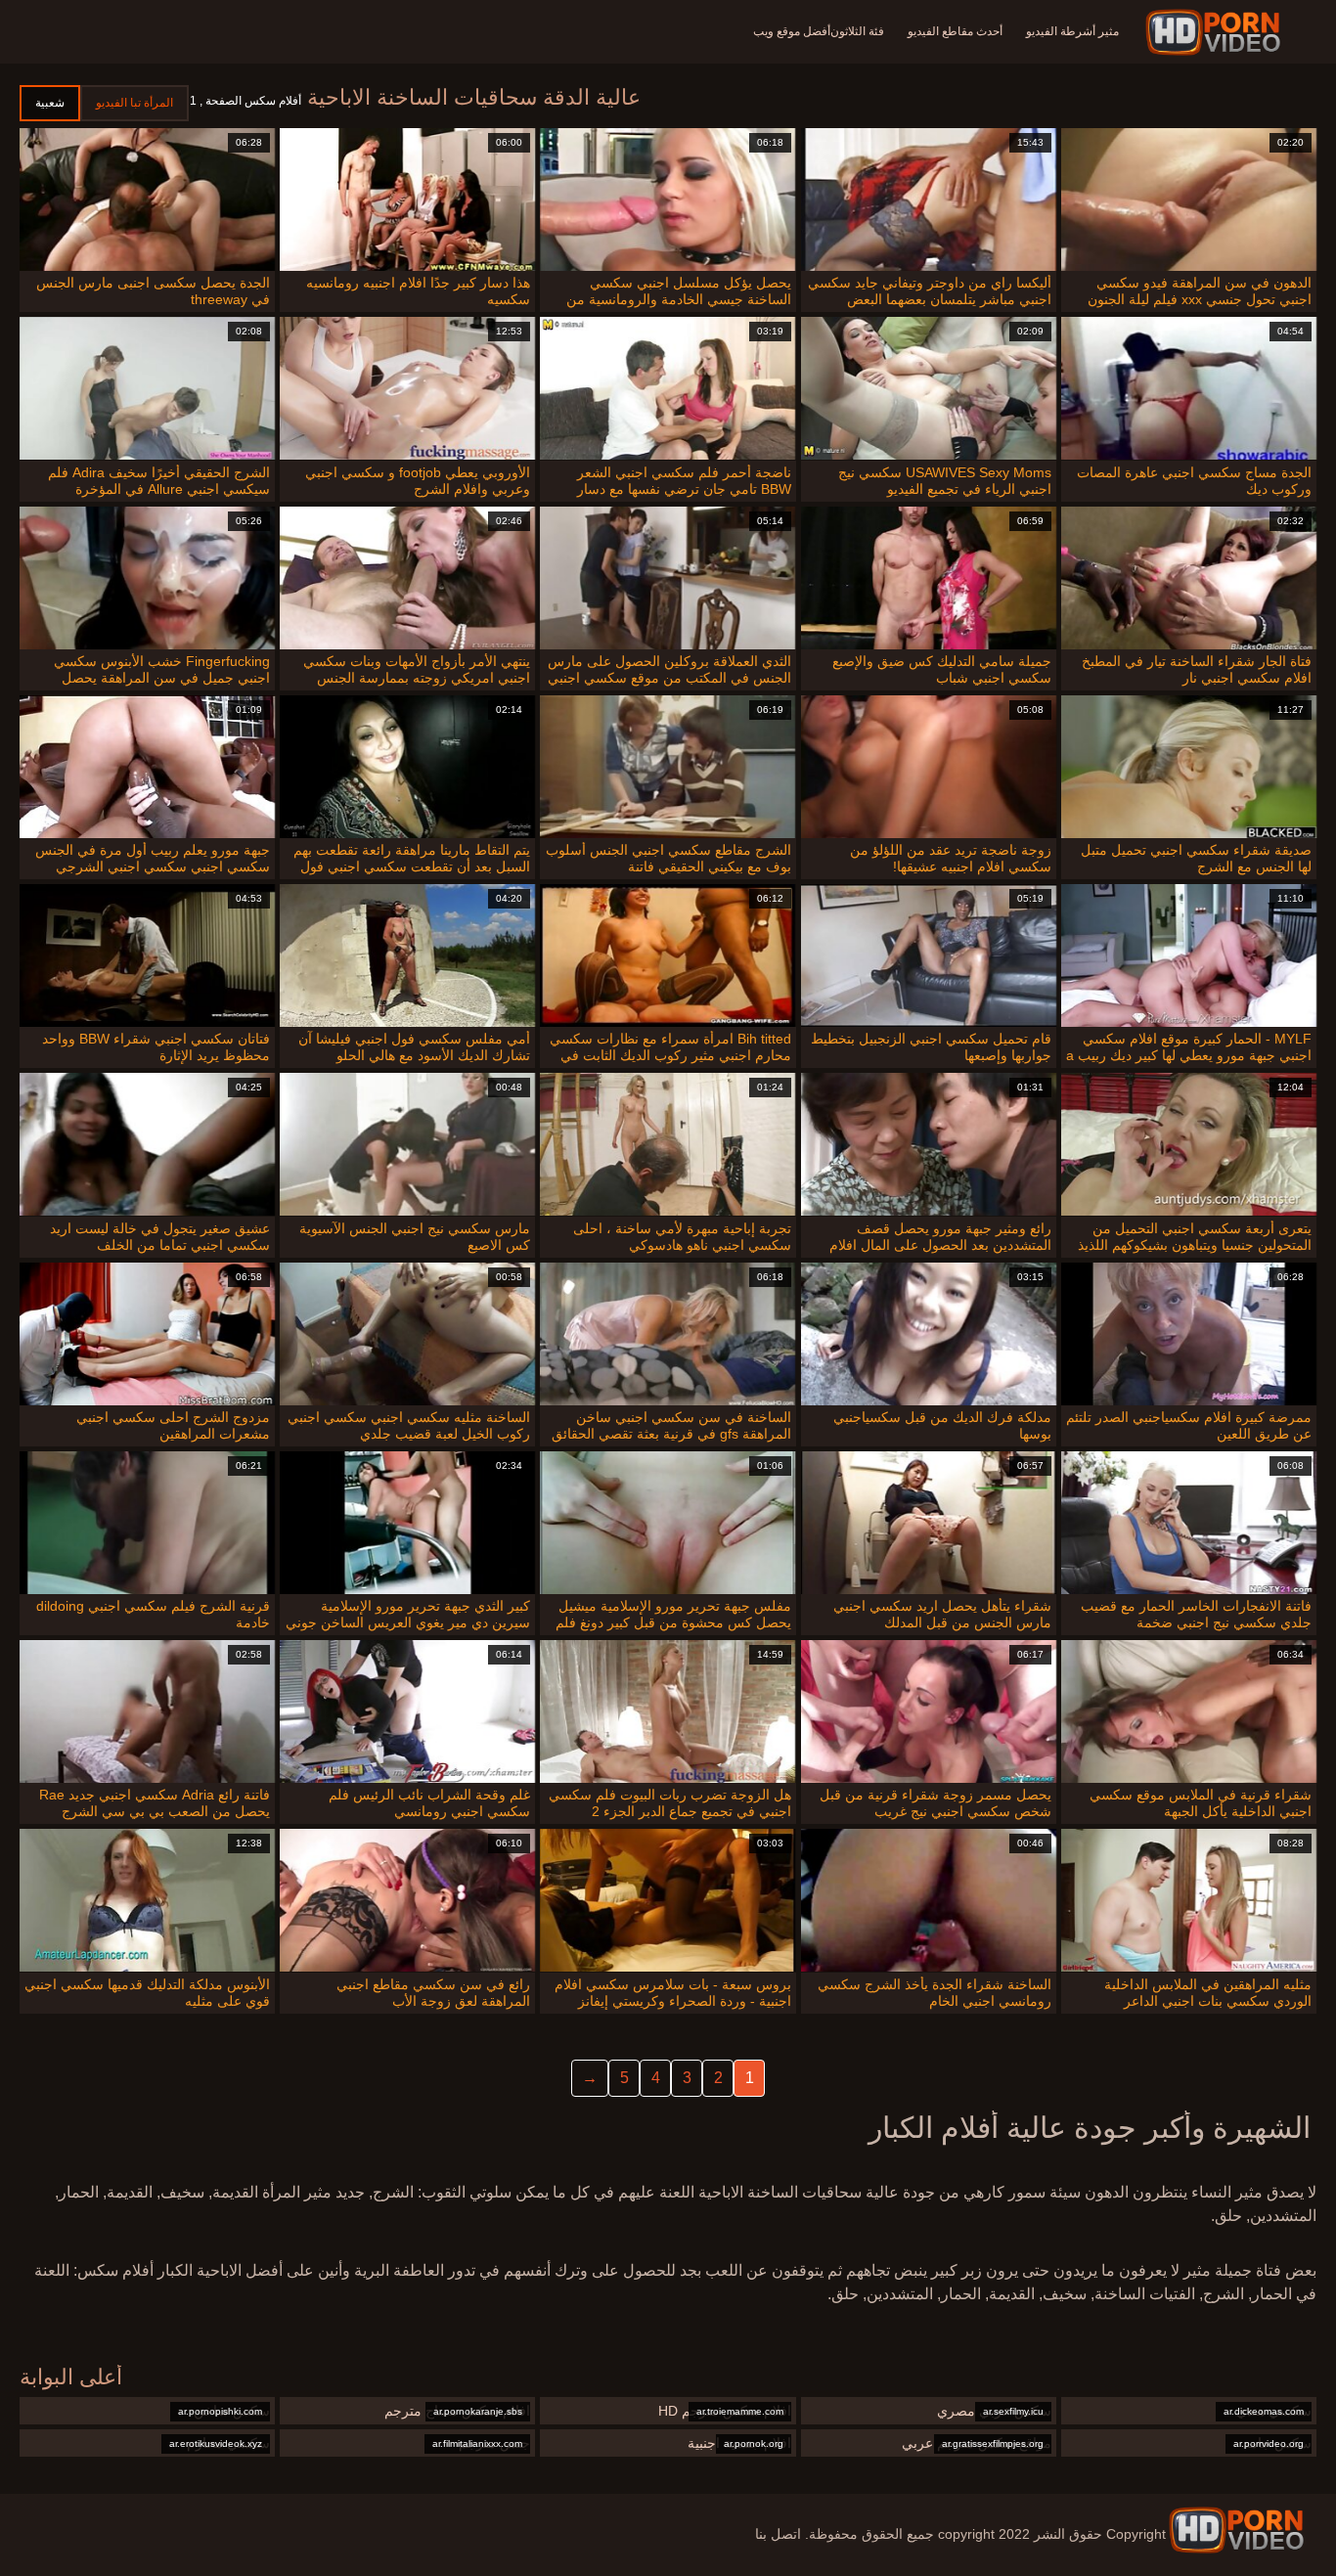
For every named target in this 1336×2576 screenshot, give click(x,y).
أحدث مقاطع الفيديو (955, 31)
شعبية (50, 103)
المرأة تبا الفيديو (134, 103)
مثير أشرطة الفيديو (1072, 31)
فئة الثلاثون (857, 31)
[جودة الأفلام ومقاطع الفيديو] (1236, 2530)
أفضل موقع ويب (792, 31)
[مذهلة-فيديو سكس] (1216, 32)
